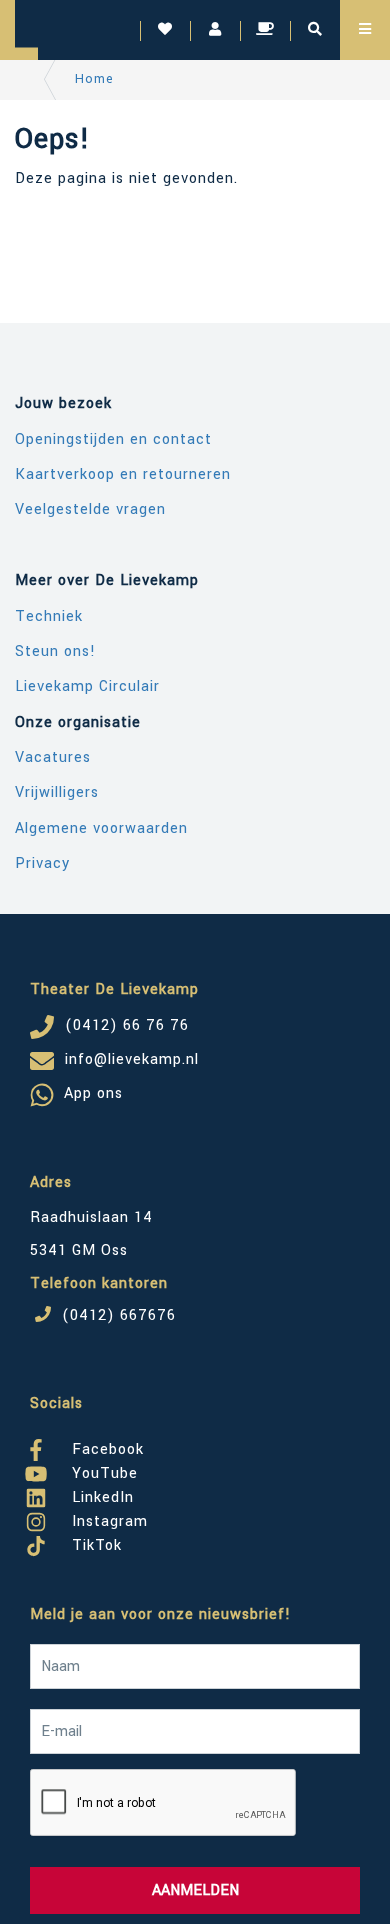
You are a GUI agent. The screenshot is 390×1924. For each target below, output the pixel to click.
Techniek (49, 616)
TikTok (94, 1542)
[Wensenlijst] (165, 30)
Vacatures (53, 757)
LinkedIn (100, 1494)
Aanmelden (195, 1890)
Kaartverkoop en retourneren (123, 474)
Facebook (105, 1446)
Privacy (42, 863)
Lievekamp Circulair (87, 686)
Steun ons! (55, 651)
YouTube (102, 1470)
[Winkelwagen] (265, 30)
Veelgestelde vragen (90, 509)
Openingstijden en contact (113, 439)
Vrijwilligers (57, 792)
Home (94, 79)
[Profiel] (215, 30)
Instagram (107, 1518)
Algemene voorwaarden (101, 828)
